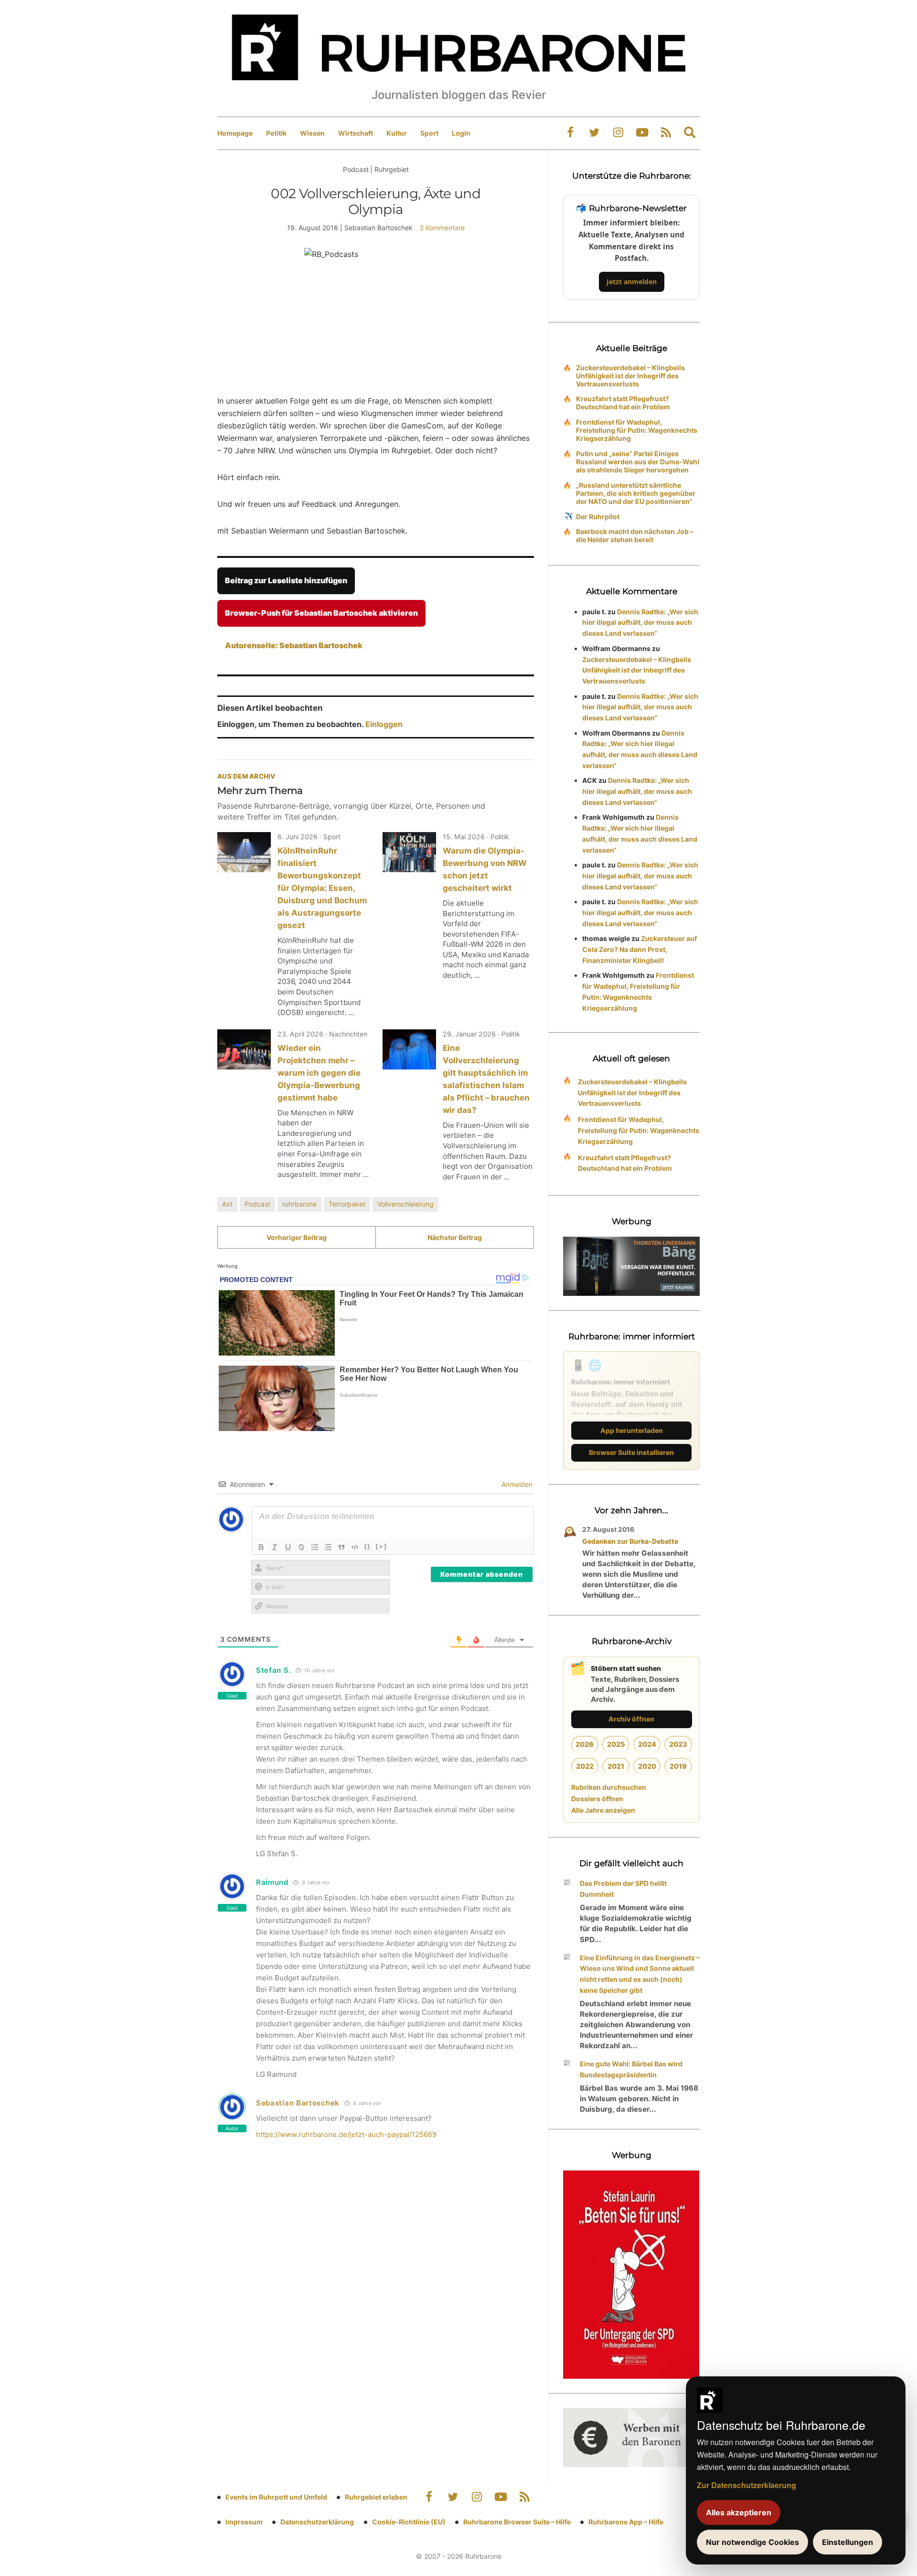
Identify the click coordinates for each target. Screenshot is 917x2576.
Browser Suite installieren (631, 1452)
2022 (585, 1766)
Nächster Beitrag (455, 1237)
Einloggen (384, 724)
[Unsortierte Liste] (328, 1547)
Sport (429, 133)
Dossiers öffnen (597, 1799)
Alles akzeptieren (739, 2512)
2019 (678, 1766)
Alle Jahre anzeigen (603, 1810)
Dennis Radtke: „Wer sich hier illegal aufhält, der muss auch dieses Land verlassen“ (640, 623)
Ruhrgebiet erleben (376, 2497)
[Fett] (261, 1547)
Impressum (244, 2522)
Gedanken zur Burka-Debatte (630, 1541)
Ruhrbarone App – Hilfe (626, 2522)
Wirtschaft (356, 133)
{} (367, 1546)
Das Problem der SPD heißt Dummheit (623, 1889)
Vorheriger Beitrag (297, 1237)
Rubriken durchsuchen (609, 1787)
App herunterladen (632, 1430)
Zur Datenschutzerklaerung (746, 2485)
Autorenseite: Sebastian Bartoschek (294, 645)
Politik (276, 133)
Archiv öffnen (631, 1719)
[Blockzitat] (341, 1547)
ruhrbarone (299, 1204)
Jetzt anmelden (632, 282)
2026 (585, 1744)
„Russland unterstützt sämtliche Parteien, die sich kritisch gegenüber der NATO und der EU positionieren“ (636, 493)
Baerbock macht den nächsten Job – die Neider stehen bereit (635, 535)
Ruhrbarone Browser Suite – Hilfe (517, 2522)
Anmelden (516, 1484)
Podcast (257, 1204)
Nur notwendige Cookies (752, 2542)
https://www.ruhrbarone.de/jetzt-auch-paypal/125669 (346, 2134)
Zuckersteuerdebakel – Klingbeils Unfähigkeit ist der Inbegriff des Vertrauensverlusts (630, 376)
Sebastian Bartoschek (298, 2103)
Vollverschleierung (405, 1204)
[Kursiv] (275, 1547)
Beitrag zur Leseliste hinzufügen (286, 580)
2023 (678, 1744)
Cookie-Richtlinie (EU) (409, 2522)
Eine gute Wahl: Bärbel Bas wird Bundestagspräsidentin (631, 2069)
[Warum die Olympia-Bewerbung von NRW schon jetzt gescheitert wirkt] (409, 852)
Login (461, 133)
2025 (616, 1744)
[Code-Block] (355, 1547)
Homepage (235, 133)
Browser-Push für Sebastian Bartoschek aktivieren (321, 613)
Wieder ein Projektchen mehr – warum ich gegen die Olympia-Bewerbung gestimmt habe (319, 1073)
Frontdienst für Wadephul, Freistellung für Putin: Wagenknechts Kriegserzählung (637, 430)
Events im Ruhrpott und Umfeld (276, 2497)
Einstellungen (848, 2542)
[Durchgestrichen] (301, 1547)
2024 (647, 1744)
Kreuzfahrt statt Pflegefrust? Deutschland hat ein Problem (623, 403)
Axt (227, 1204)
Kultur (397, 133)
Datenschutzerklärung (317, 2522)
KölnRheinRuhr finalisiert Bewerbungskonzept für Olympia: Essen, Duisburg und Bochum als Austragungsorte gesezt (322, 888)
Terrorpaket (347, 1204)
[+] (381, 1546)
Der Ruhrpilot (598, 517)
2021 (616, 1766)
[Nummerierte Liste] (315, 1547)
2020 (647, 1766)
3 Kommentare (442, 228)
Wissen (312, 133)
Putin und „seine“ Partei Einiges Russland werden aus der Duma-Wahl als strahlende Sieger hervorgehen (638, 462)
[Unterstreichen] (288, 1547)
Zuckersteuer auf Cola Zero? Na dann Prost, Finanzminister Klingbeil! (640, 949)
